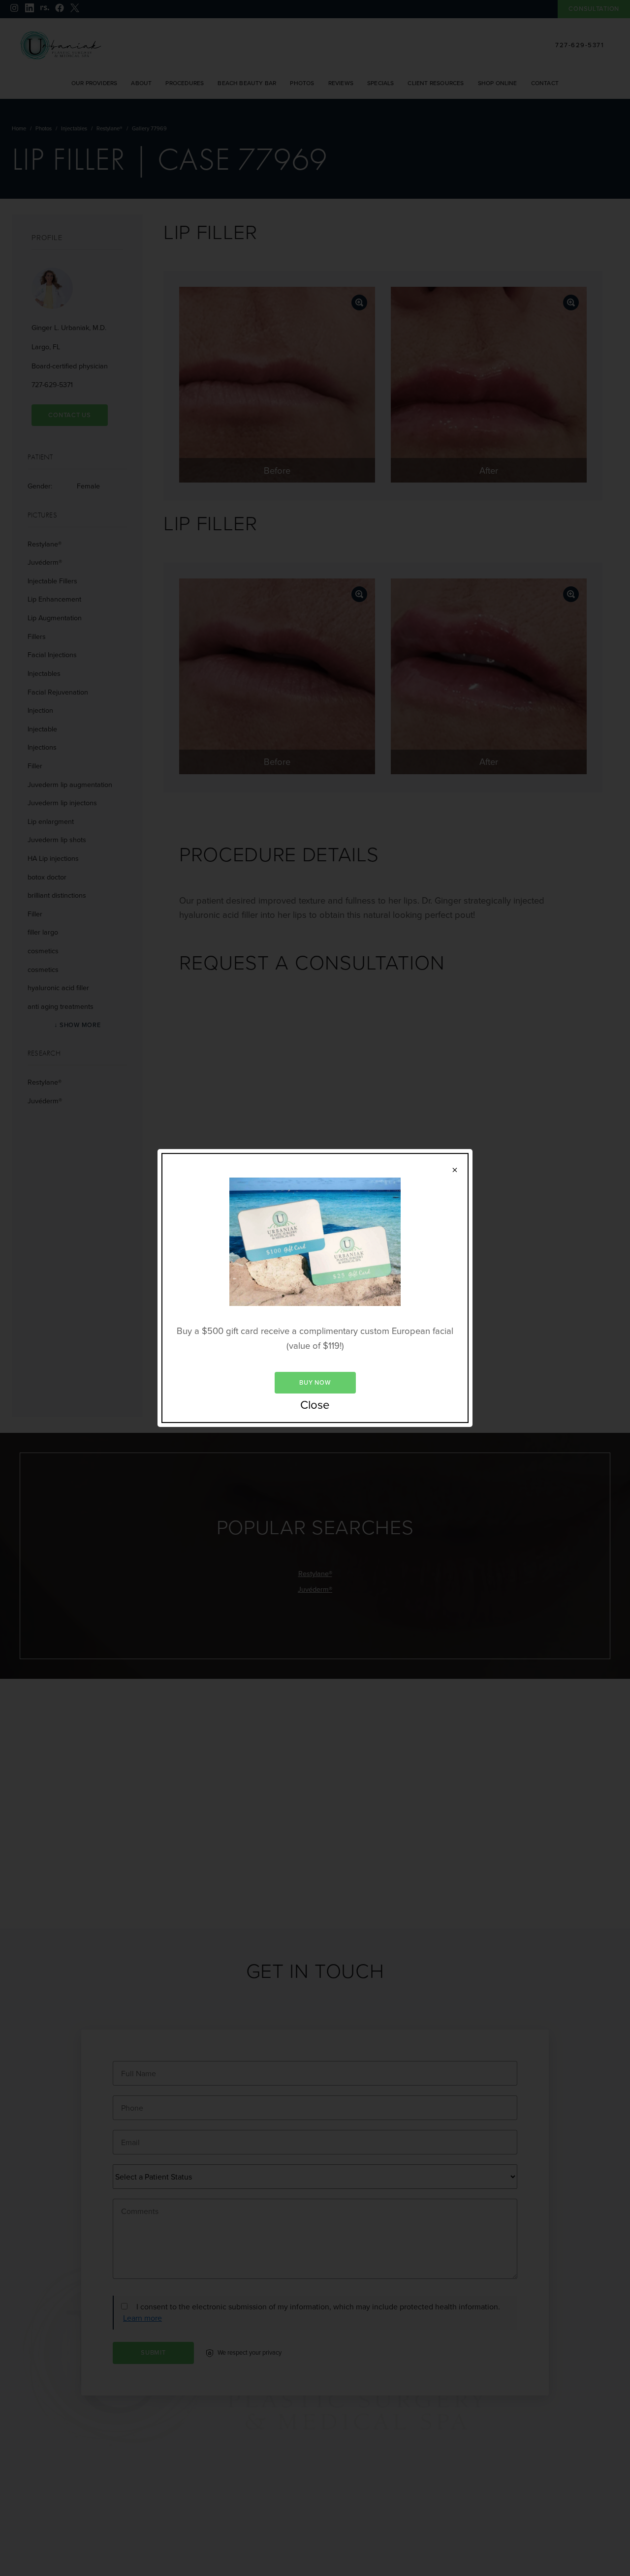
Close (315, 1405)
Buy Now (315, 1382)
